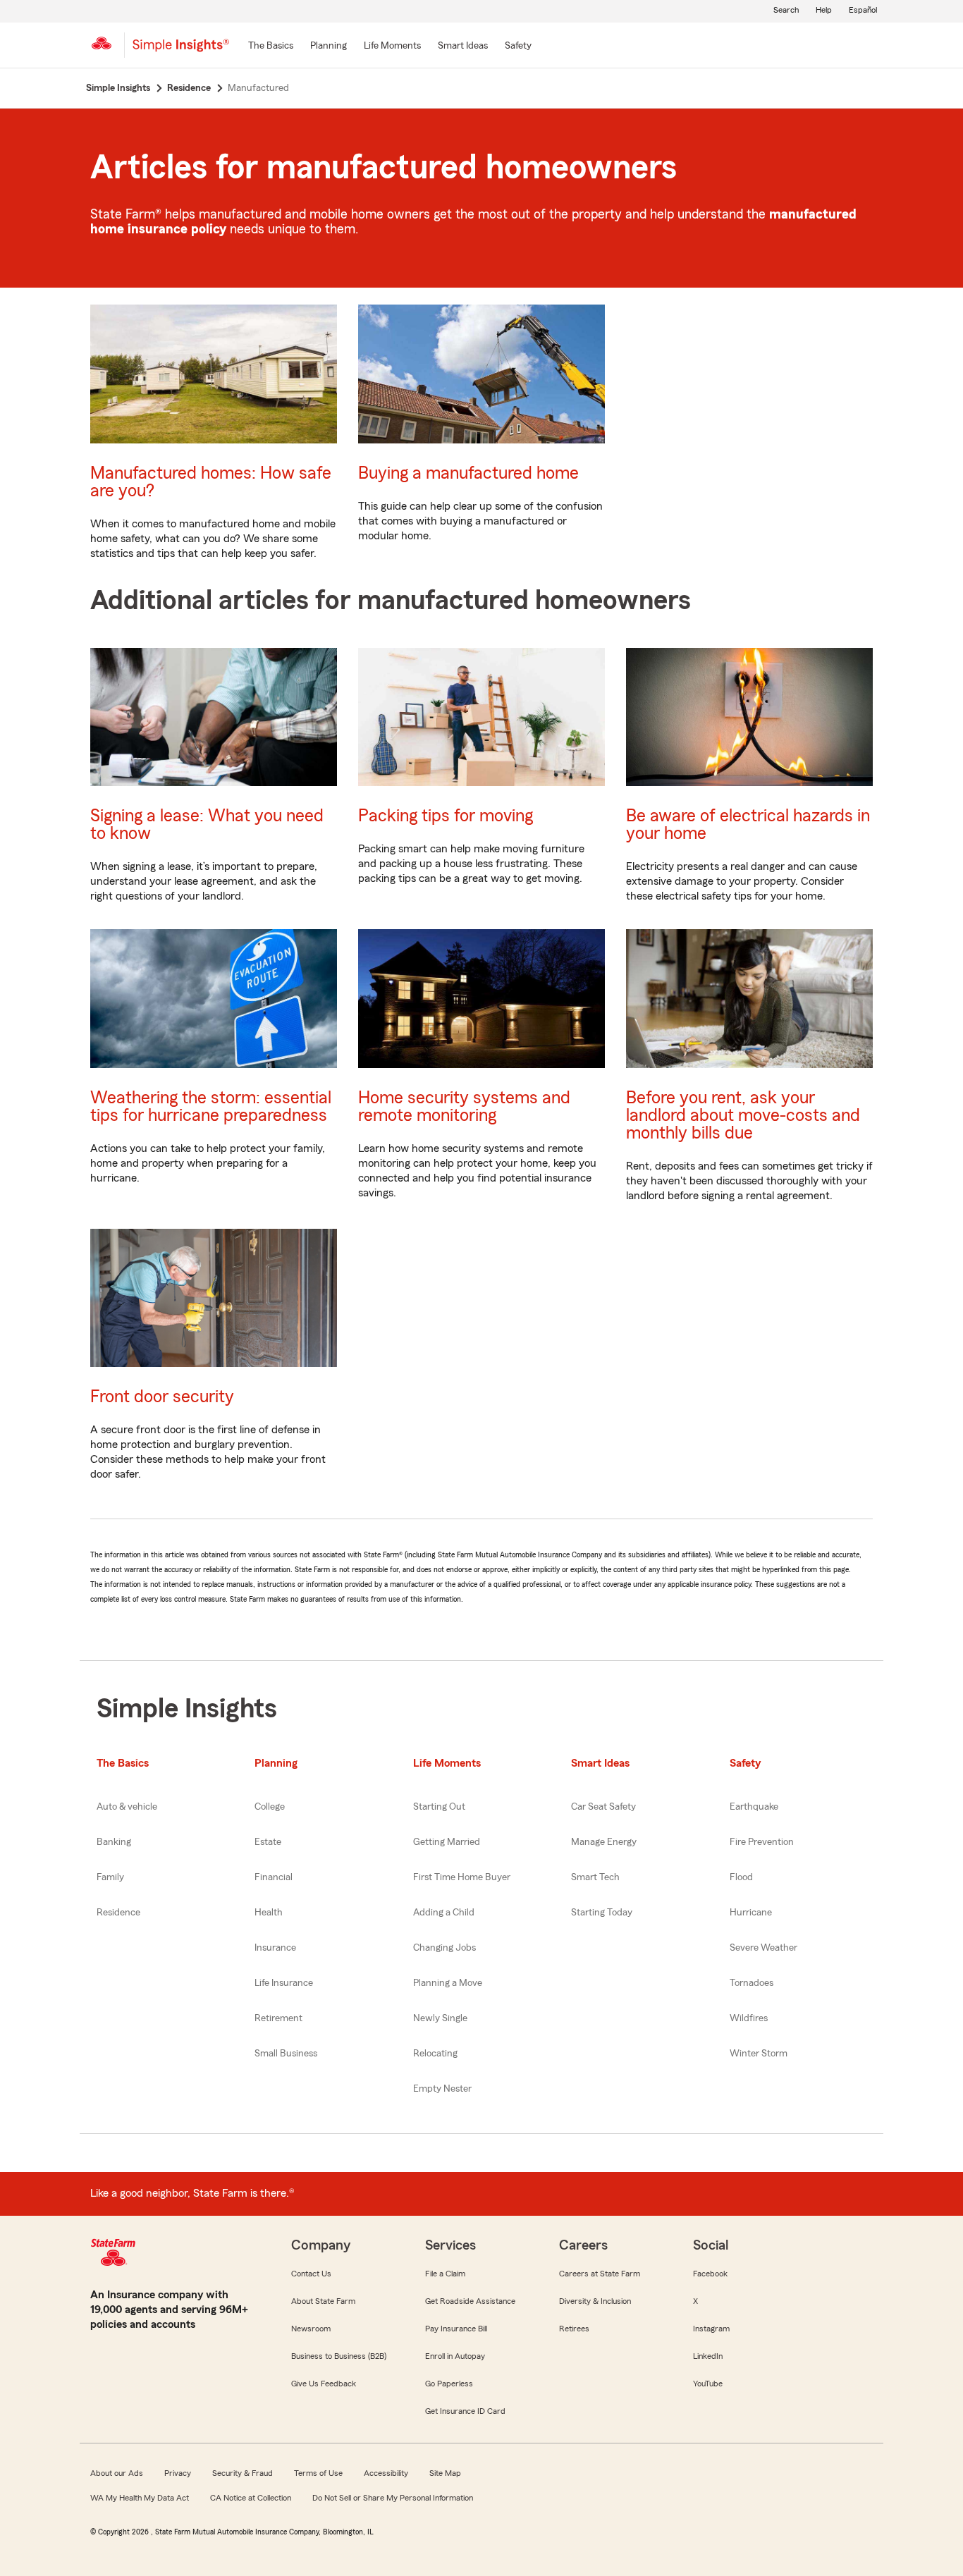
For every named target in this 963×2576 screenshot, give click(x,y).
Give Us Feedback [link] (324, 2384)
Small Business (286, 2054)
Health (269, 1913)
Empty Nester (442, 2089)
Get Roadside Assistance (470, 2301)
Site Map (445, 2473)
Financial (274, 1877)
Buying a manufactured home (468, 473)
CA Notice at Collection (251, 2498)
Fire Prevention (762, 1842)
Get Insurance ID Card (465, 2411)
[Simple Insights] (181, 51)
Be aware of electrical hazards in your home (748, 825)
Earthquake (754, 1807)
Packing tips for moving (446, 816)
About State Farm (323, 2301)
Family (110, 1877)
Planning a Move (448, 1983)
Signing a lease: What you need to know (207, 825)
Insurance (275, 1948)
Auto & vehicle (127, 1807)
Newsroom (311, 2329)
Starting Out (439, 1807)
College (270, 1807)
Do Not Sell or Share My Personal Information (393, 2498)
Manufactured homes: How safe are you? (211, 482)
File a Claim (445, 2274)
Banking (114, 1842)
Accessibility (386, 2473)
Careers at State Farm (600, 2274)
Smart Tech (595, 1877)
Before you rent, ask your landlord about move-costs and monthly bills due (743, 1116)
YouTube (708, 2384)
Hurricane (751, 1913)
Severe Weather (763, 1948)
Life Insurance (284, 1983)
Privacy (178, 2473)
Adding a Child (444, 1913)
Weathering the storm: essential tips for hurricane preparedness (211, 1107)
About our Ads (117, 2473)
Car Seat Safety (603, 1807)
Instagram (711, 2329)
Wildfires (749, 2018)
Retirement (278, 2018)
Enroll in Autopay (455, 2356)
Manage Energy (604, 1842)
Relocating (435, 2054)
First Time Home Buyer (462, 1877)
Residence (118, 1913)
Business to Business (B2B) (339, 2356)
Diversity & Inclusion (595, 2301)
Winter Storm (759, 2054)
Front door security (162, 1397)
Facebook (710, 2274)
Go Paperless (449, 2384)
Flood (741, 1877)
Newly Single (440, 2018)
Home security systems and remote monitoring (464, 1107)
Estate (268, 1842)
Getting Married (447, 1842)
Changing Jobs (444, 1948)
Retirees (574, 2329)
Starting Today (602, 1913)
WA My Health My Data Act (140, 2498)
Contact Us (311, 2274)
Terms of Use (318, 2473)
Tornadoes (752, 1983)
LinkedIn (708, 2356)
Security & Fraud (243, 2473)
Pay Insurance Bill (456, 2329)
